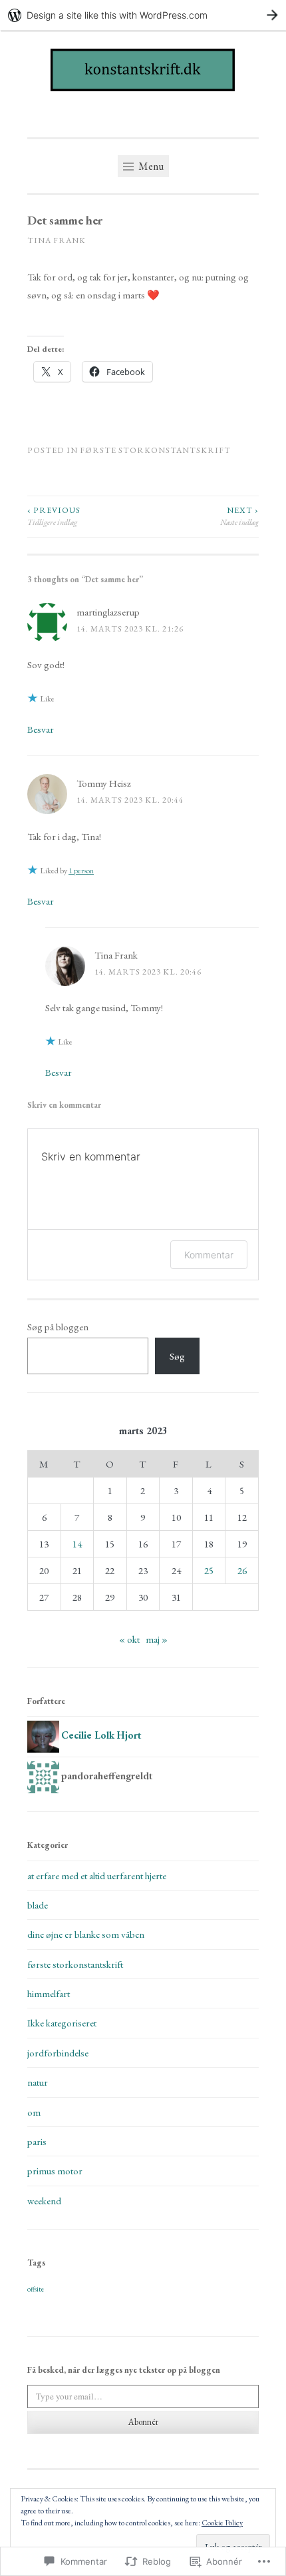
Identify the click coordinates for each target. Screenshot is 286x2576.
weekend (44, 2201)
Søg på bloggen (58, 1327)
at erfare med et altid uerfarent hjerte (97, 1876)
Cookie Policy (222, 2523)
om (34, 2112)
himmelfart (49, 1993)
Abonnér (143, 2422)
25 (209, 1570)
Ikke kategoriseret (62, 2023)
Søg (177, 1356)
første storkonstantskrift (155, 450)
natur (38, 2082)
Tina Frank (57, 240)
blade (38, 1905)
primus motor (55, 2171)
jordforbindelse (58, 2053)
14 (77, 1544)
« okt (129, 1639)
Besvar (41, 729)
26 (242, 1570)
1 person (81, 871)
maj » (157, 1639)
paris (37, 2141)
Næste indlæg (239, 516)
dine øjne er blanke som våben (86, 1934)
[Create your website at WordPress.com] (143, 15)
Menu (150, 166)
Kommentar (209, 1255)
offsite (36, 2289)
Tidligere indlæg (54, 516)
